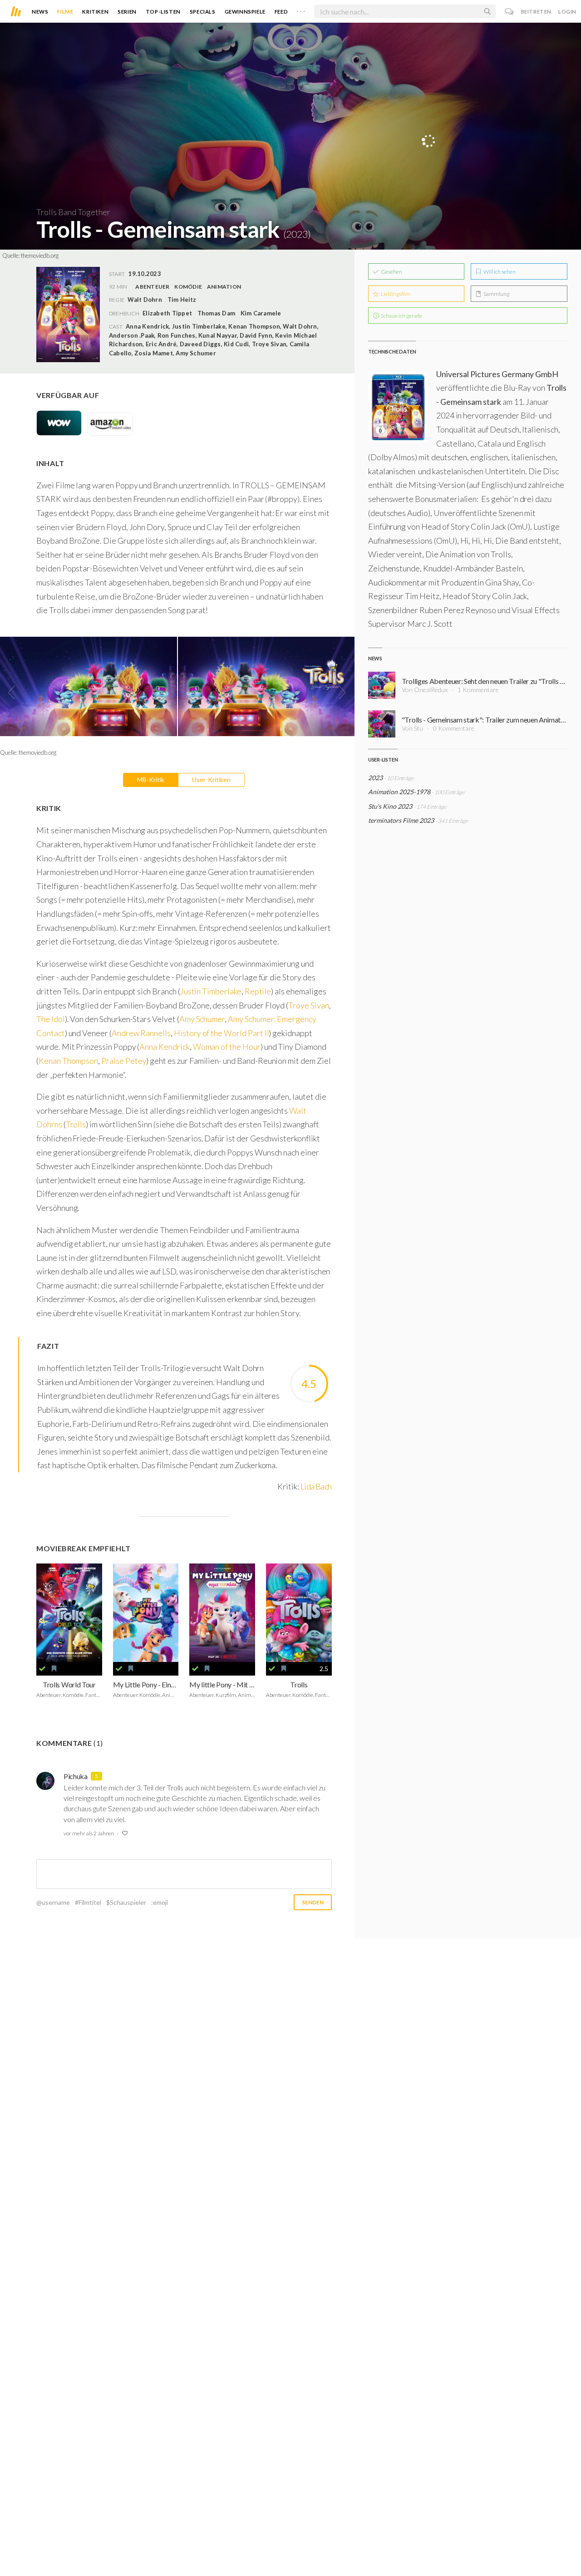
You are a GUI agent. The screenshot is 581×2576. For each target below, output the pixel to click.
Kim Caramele (261, 313)
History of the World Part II (222, 1033)
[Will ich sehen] (54, 1669)
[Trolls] (299, 1613)
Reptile (258, 991)
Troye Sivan (308, 1005)
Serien (127, 12)
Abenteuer (152, 287)
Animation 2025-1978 (399, 792)
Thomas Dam (216, 313)
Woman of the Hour (227, 1047)
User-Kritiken (211, 779)
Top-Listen (163, 12)
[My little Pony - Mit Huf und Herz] (222, 1613)
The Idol (51, 1019)
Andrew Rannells (141, 1033)
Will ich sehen (499, 272)
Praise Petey (124, 1061)
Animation (224, 287)
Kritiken (95, 12)
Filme (65, 12)
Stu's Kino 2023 (390, 806)
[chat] (510, 12)
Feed (281, 12)
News (40, 12)
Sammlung (496, 294)
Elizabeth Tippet (167, 313)
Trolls (76, 1124)
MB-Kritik (151, 779)
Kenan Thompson (68, 1061)
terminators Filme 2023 (401, 820)
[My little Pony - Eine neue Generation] (146, 1613)
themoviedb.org (40, 256)
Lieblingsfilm (395, 294)
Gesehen (391, 272)
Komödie (188, 287)
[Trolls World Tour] (69, 1613)
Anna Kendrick (164, 1047)
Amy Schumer (202, 1019)
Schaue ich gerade (401, 316)
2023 (375, 778)
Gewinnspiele (245, 12)
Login (567, 12)
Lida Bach (316, 1486)
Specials (203, 12)
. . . (301, 10)
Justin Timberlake (211, 991)
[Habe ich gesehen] (42, 1669)
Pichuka (76, 1776)
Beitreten (536, 12)
